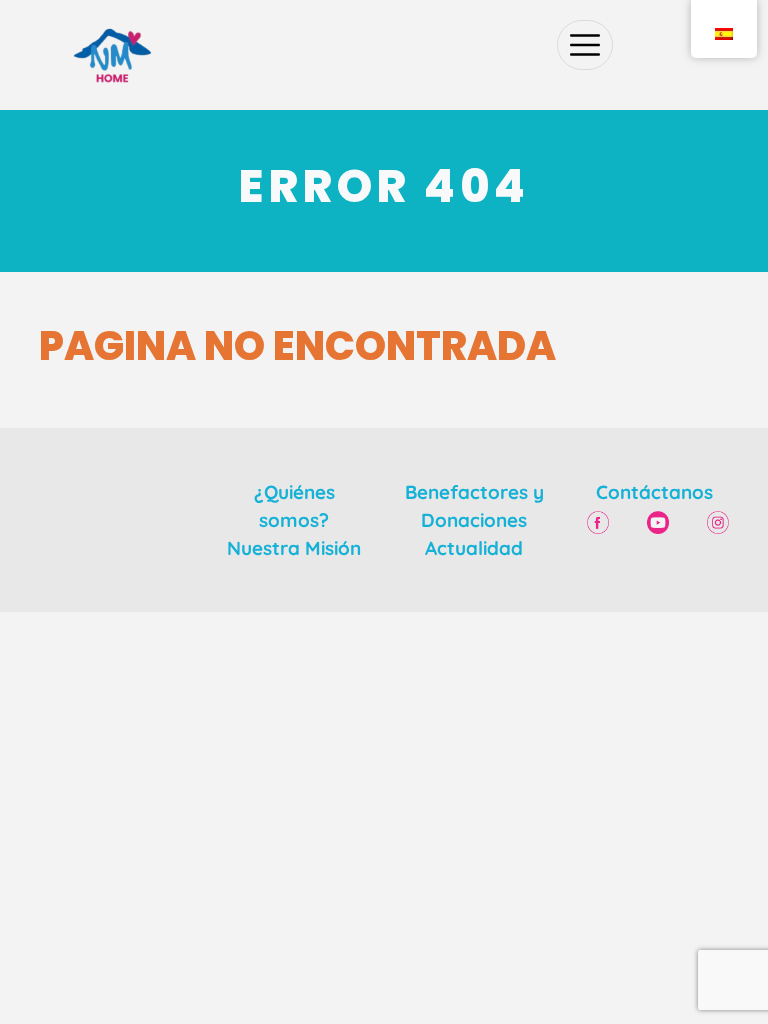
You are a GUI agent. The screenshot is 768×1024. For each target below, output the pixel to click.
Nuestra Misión (294, 548)
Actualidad (474, 548)
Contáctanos (654, 492)
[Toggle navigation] (585, 45)
